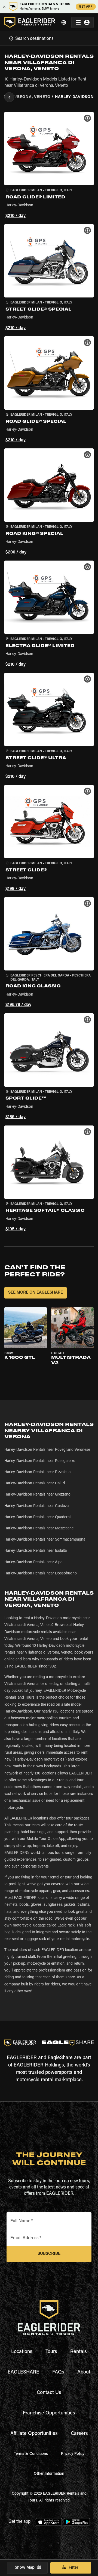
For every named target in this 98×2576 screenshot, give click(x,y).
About (84, 2372)
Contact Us (49, 2393)
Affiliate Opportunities (34, 2434)
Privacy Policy (73, 2454)
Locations (22, 2352)
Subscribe (49, 2254)
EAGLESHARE (23, 2372)
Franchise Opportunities (49, 2413)
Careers (79, 2434)
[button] (49, 166)
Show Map (25, 2568)
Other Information (49, 2474)
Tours (51, 2352)
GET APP (86, 7)
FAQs (58, 2372)
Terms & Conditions (31, 2454)
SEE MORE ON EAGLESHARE (36, 1293)
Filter (73, 2568)
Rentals (79, 2352)
